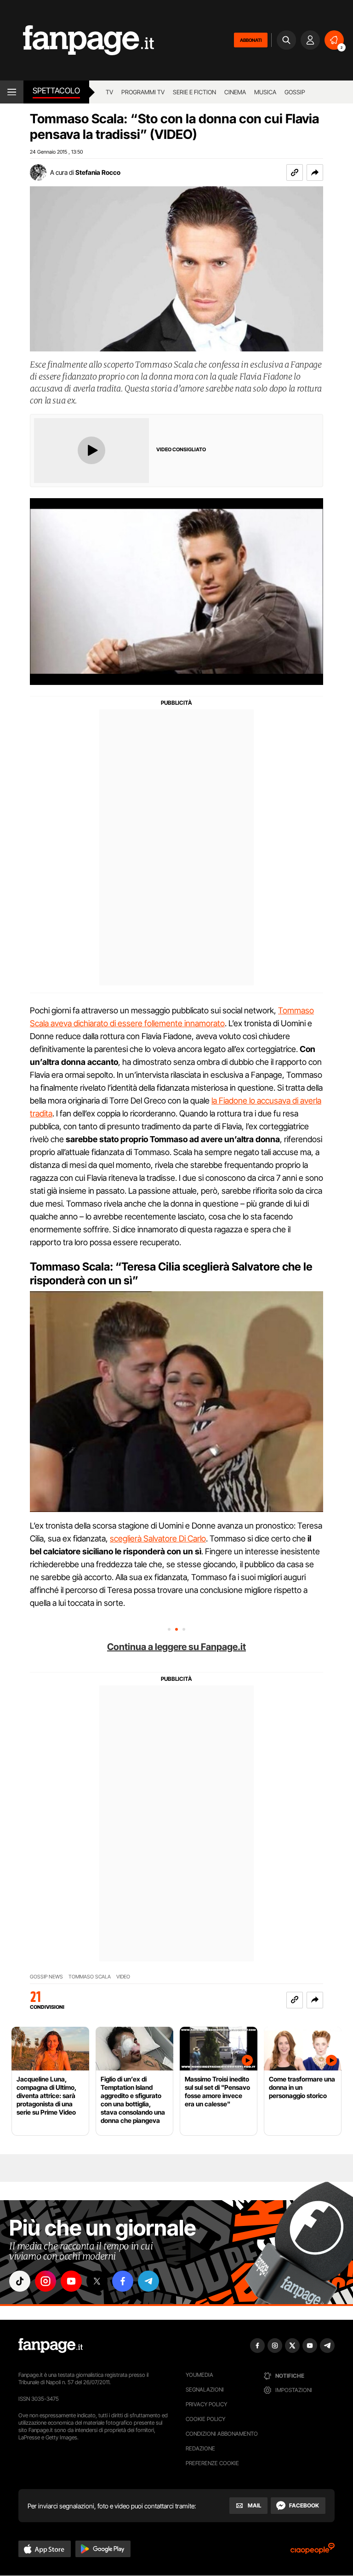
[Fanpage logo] (77, 40)
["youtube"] (71, 2281)
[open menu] (12, 92)
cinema (235, 92)
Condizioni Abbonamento (222, 2434)
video (123, 1977)
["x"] (97, 2281)
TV (109, 92)
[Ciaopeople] (313, 2551)
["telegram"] (148, 2281)
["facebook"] (123, 2281)
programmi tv (143, 92)
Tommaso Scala (90, 1977)
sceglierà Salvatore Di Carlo (158, 1538)
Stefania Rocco (98, 172)
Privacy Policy (206, 2404)
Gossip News (46, 1977)
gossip (295, 92)
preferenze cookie (212, 2463)
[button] (315, 172)
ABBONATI (251, 40)
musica (265, 92)
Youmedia (199, 2375)
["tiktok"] (20, 2281)
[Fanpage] (51, 2346)
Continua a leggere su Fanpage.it (176, 1647)
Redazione (200, 2448)
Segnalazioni (205, 2389)
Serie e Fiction (194, 92)
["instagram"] (46, 2281)
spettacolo (56, 91)
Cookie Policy (205, 2419)
